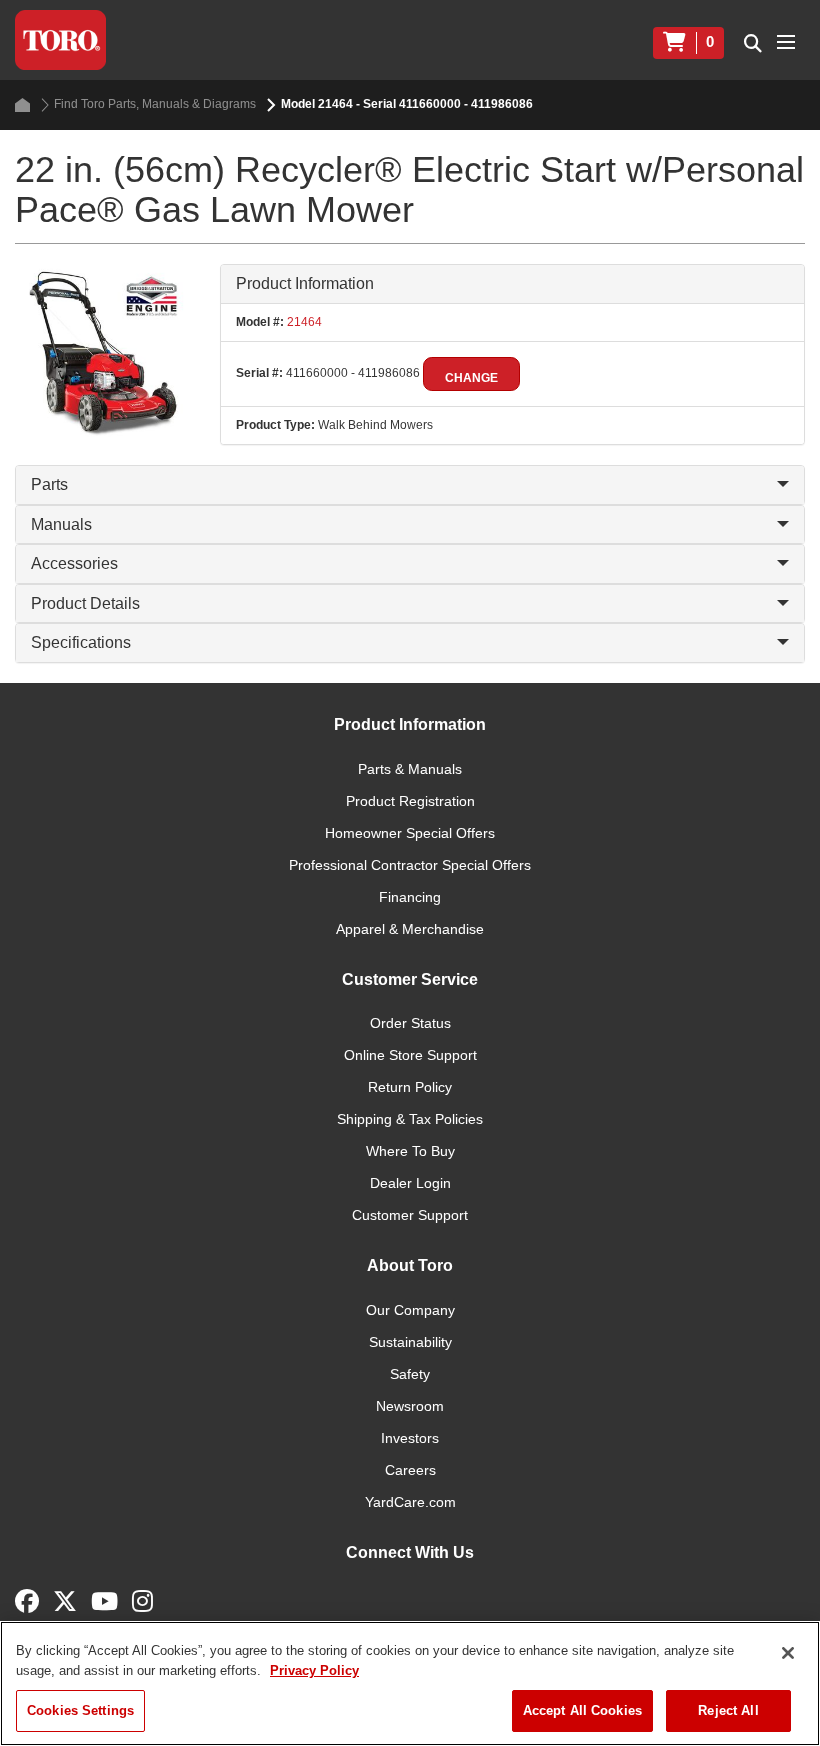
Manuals (61, 524)
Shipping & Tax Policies (410, 1119)
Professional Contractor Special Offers (410, 865)
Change (471, 378)
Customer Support (410, 1215)
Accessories (74, 563)
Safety (410, 1374)
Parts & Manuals (410, 769)
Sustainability (410, 1342)
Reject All (728, 1710)
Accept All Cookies (582, 1710)
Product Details (85, 603)
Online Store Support (410, 1055)
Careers (410, 1470)
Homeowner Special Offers (410, 833)
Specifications (81, 642)
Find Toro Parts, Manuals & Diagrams (155, 104)
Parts (49, 484)
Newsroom (410, 1406)
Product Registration (410, 801)
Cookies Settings (80, 1710)
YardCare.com (410, 1502)
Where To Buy (410, 1151)
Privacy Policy (314, 1670)
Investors (410, 1438)
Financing (410, 897)
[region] (410, 1683)
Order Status (410, 1023)
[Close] (788, 1653)
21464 (303, 322)
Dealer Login (410, 1183)
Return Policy (410, 1087)
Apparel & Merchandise (410, 929)
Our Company (410, 1310)
